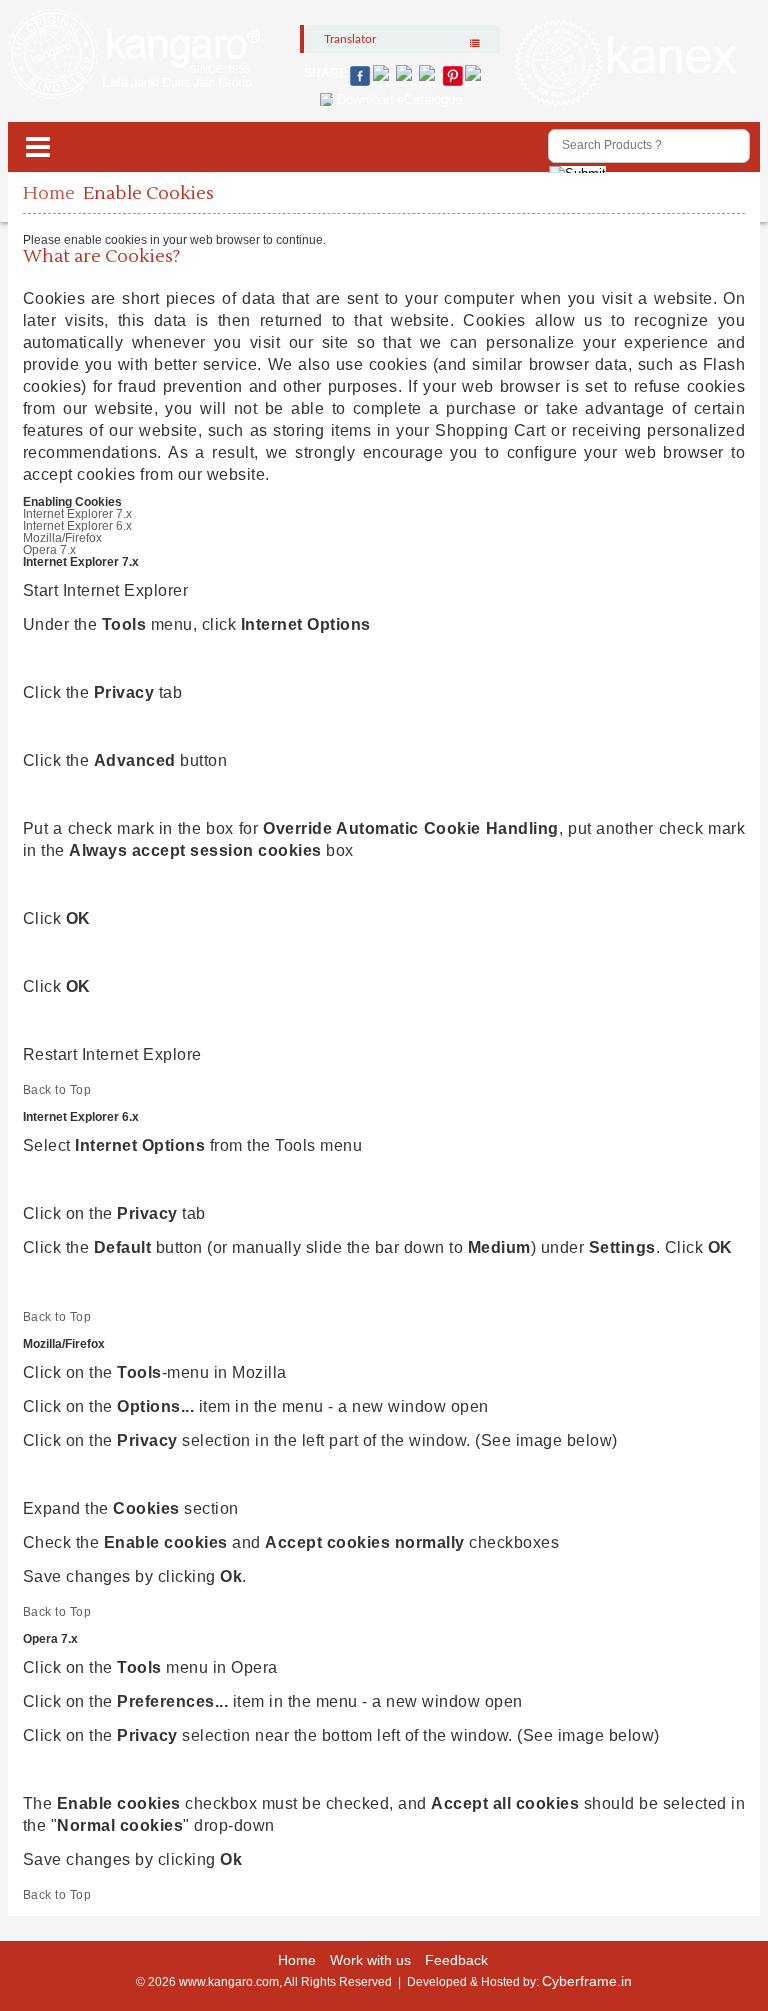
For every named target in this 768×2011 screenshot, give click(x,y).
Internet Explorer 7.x (77, 514)
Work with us (370, 1960)
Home (49, 193)
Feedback (456, 1960)
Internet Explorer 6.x (77, 526)
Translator (350, 39)
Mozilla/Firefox (62, 538)
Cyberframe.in (587, 1981)
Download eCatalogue (399, 99)
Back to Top (57, 1090)
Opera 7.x (49, 550)
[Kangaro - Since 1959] (134, 55)
